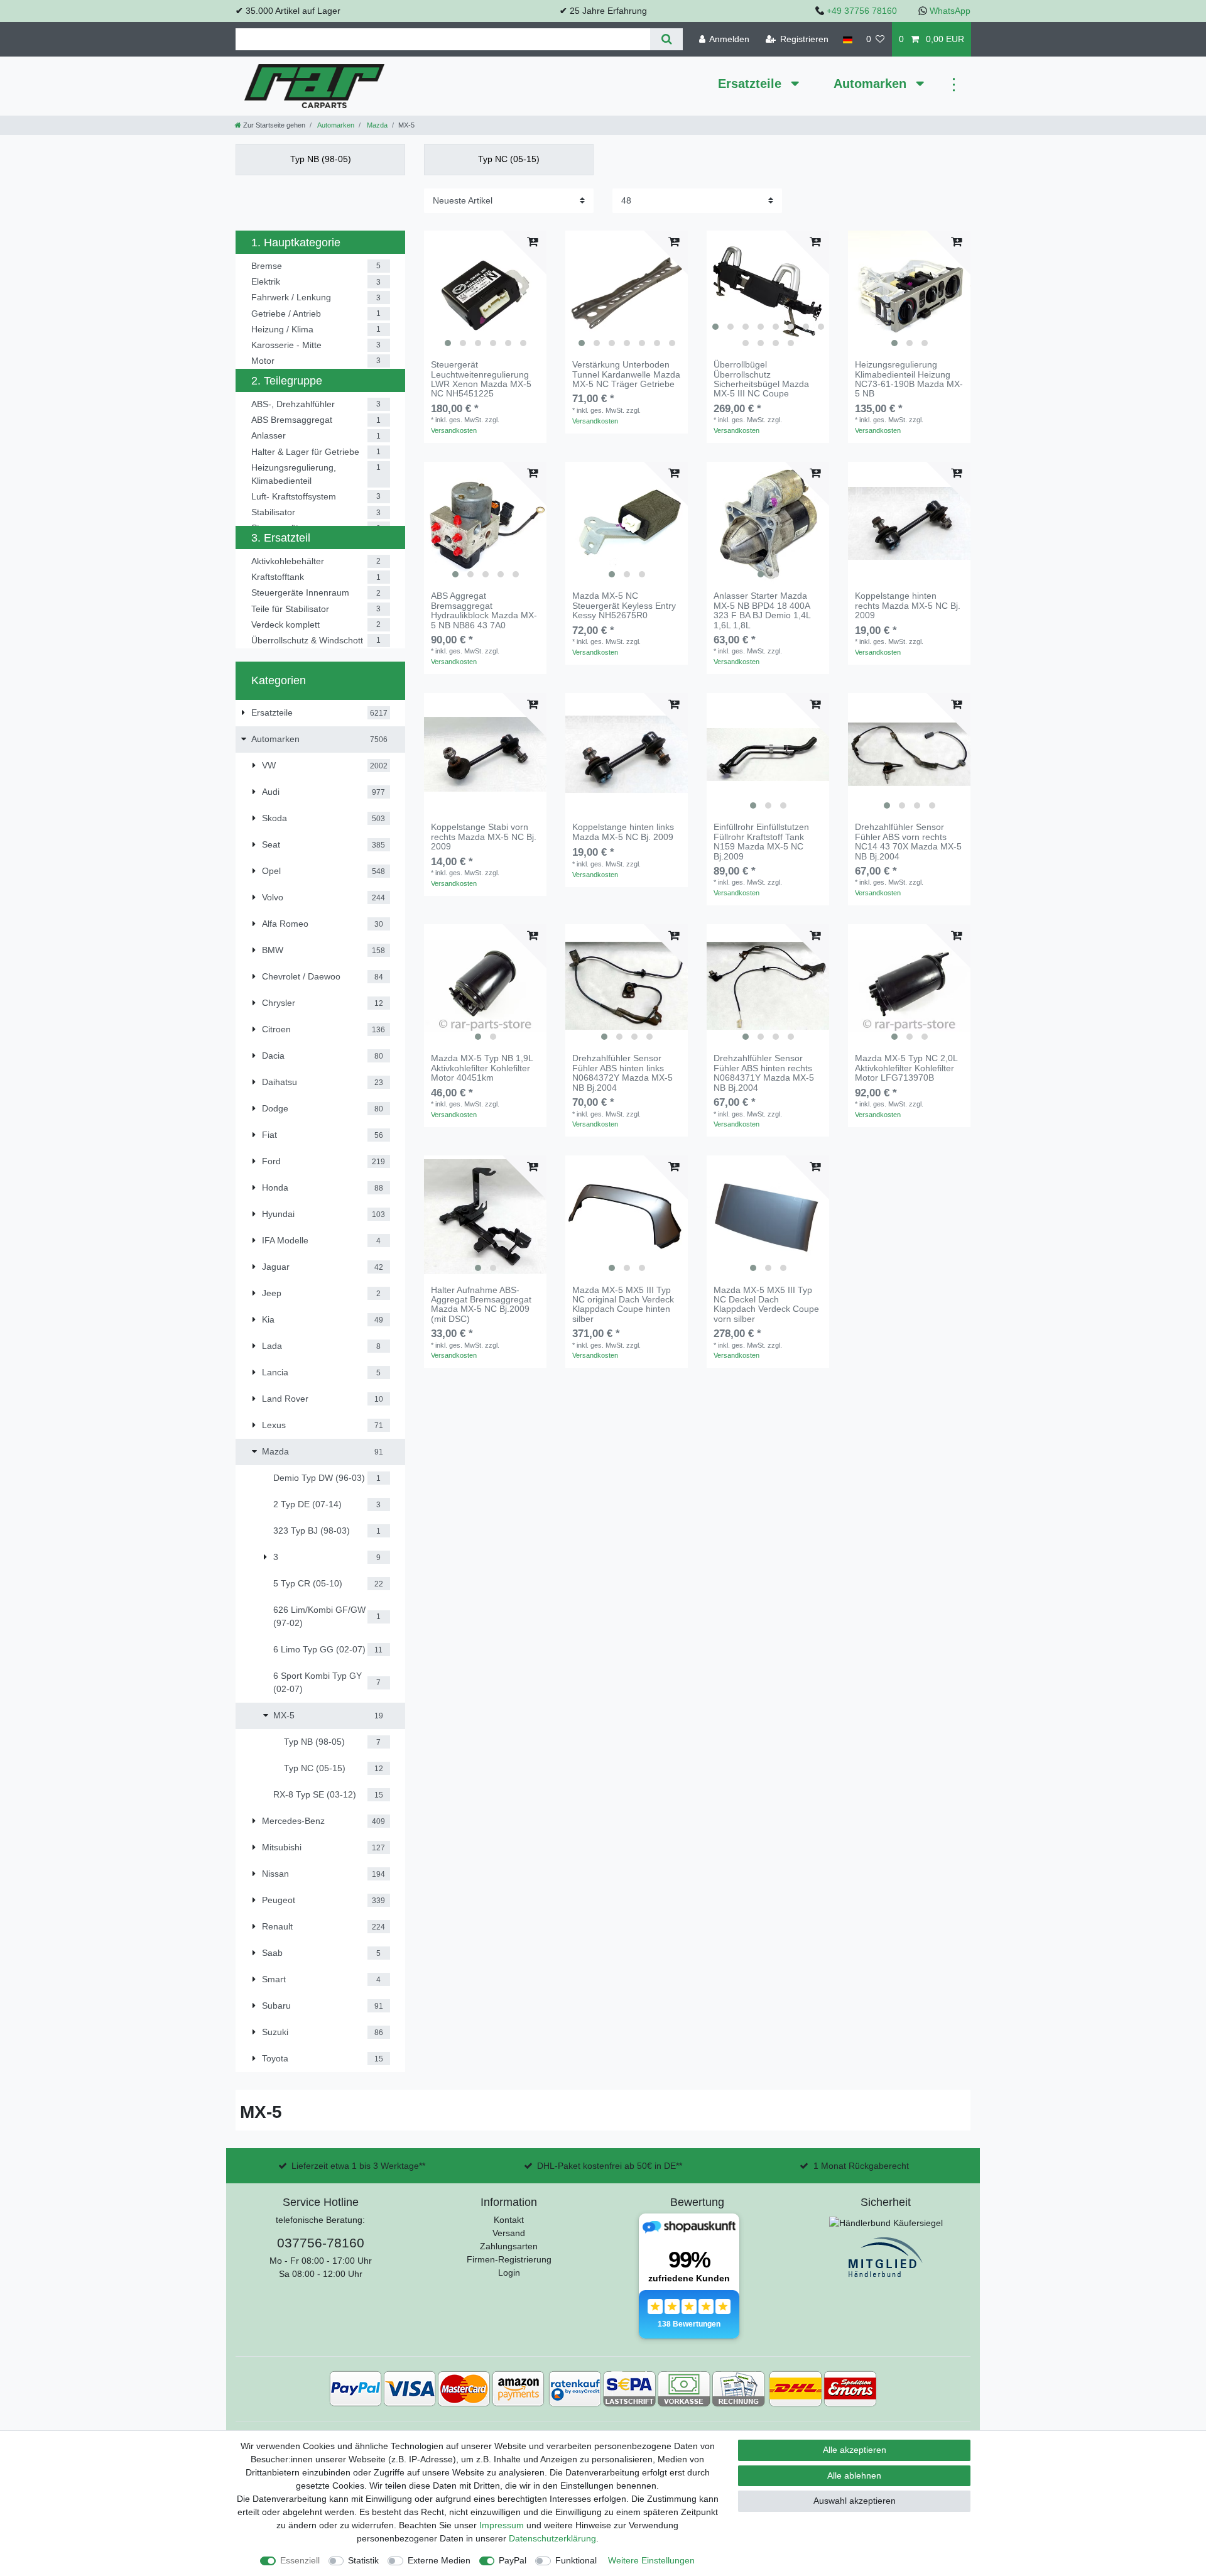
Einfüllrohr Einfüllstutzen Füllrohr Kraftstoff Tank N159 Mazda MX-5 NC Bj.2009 (761, 842)
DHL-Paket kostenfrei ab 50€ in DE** (610, 2166)
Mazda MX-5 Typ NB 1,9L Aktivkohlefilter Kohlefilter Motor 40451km (482, 1068)
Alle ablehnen (854, 2475)
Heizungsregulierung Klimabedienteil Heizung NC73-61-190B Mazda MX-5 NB (909, 379)
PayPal (513, 2560)
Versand (509, 2233)
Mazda (376, 125)
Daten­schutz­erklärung (552, 2538)
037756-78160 (321, 2243)
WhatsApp (950, 11)
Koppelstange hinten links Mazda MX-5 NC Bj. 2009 (623, 832)
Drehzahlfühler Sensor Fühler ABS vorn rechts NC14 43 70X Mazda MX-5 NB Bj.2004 (908, 842)
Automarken (872, 84)
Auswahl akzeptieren (855, 2501)
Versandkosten (454, 430)
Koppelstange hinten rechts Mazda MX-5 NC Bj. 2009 (908, 606)
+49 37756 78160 (862, 11)
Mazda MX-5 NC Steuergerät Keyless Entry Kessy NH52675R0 (624, 606)
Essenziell (300, 2560)
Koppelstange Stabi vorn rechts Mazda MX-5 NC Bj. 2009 (484, 837)
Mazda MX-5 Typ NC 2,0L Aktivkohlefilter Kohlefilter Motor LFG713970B (906, 1068)
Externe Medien (439, 2560)
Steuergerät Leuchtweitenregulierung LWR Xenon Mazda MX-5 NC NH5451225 (481, 379)
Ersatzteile (752, 84)
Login (509, 2273)
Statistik (363, 2560)
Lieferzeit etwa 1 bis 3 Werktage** (358, 2166)
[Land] (847, 39)
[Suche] (666, 39)
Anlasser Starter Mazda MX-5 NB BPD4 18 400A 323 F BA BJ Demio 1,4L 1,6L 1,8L (762, 610)
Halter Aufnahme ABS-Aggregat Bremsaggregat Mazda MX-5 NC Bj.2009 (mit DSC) (481, 1305)
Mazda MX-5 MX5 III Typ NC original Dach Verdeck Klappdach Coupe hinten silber (623, 1305)
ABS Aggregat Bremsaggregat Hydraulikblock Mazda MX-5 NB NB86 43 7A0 (484, 610)
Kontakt (509, 2220)
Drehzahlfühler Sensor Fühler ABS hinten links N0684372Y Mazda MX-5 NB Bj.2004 (622, 1073)
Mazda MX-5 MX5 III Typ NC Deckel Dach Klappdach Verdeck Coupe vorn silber (766, 1305)
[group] (485, 292)
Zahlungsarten (509, 2246)
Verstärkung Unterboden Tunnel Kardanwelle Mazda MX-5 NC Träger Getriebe (626, 374)
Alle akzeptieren (855, 2450)
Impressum (502, 2525)
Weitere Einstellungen (651, 2560)
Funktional (576, 2560)
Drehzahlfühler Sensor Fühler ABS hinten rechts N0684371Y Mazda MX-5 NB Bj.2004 (764, 1073)
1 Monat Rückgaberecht (861, 2166)
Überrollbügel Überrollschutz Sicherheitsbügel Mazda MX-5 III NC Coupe (761, 379)
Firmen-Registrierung (509, 2259)
